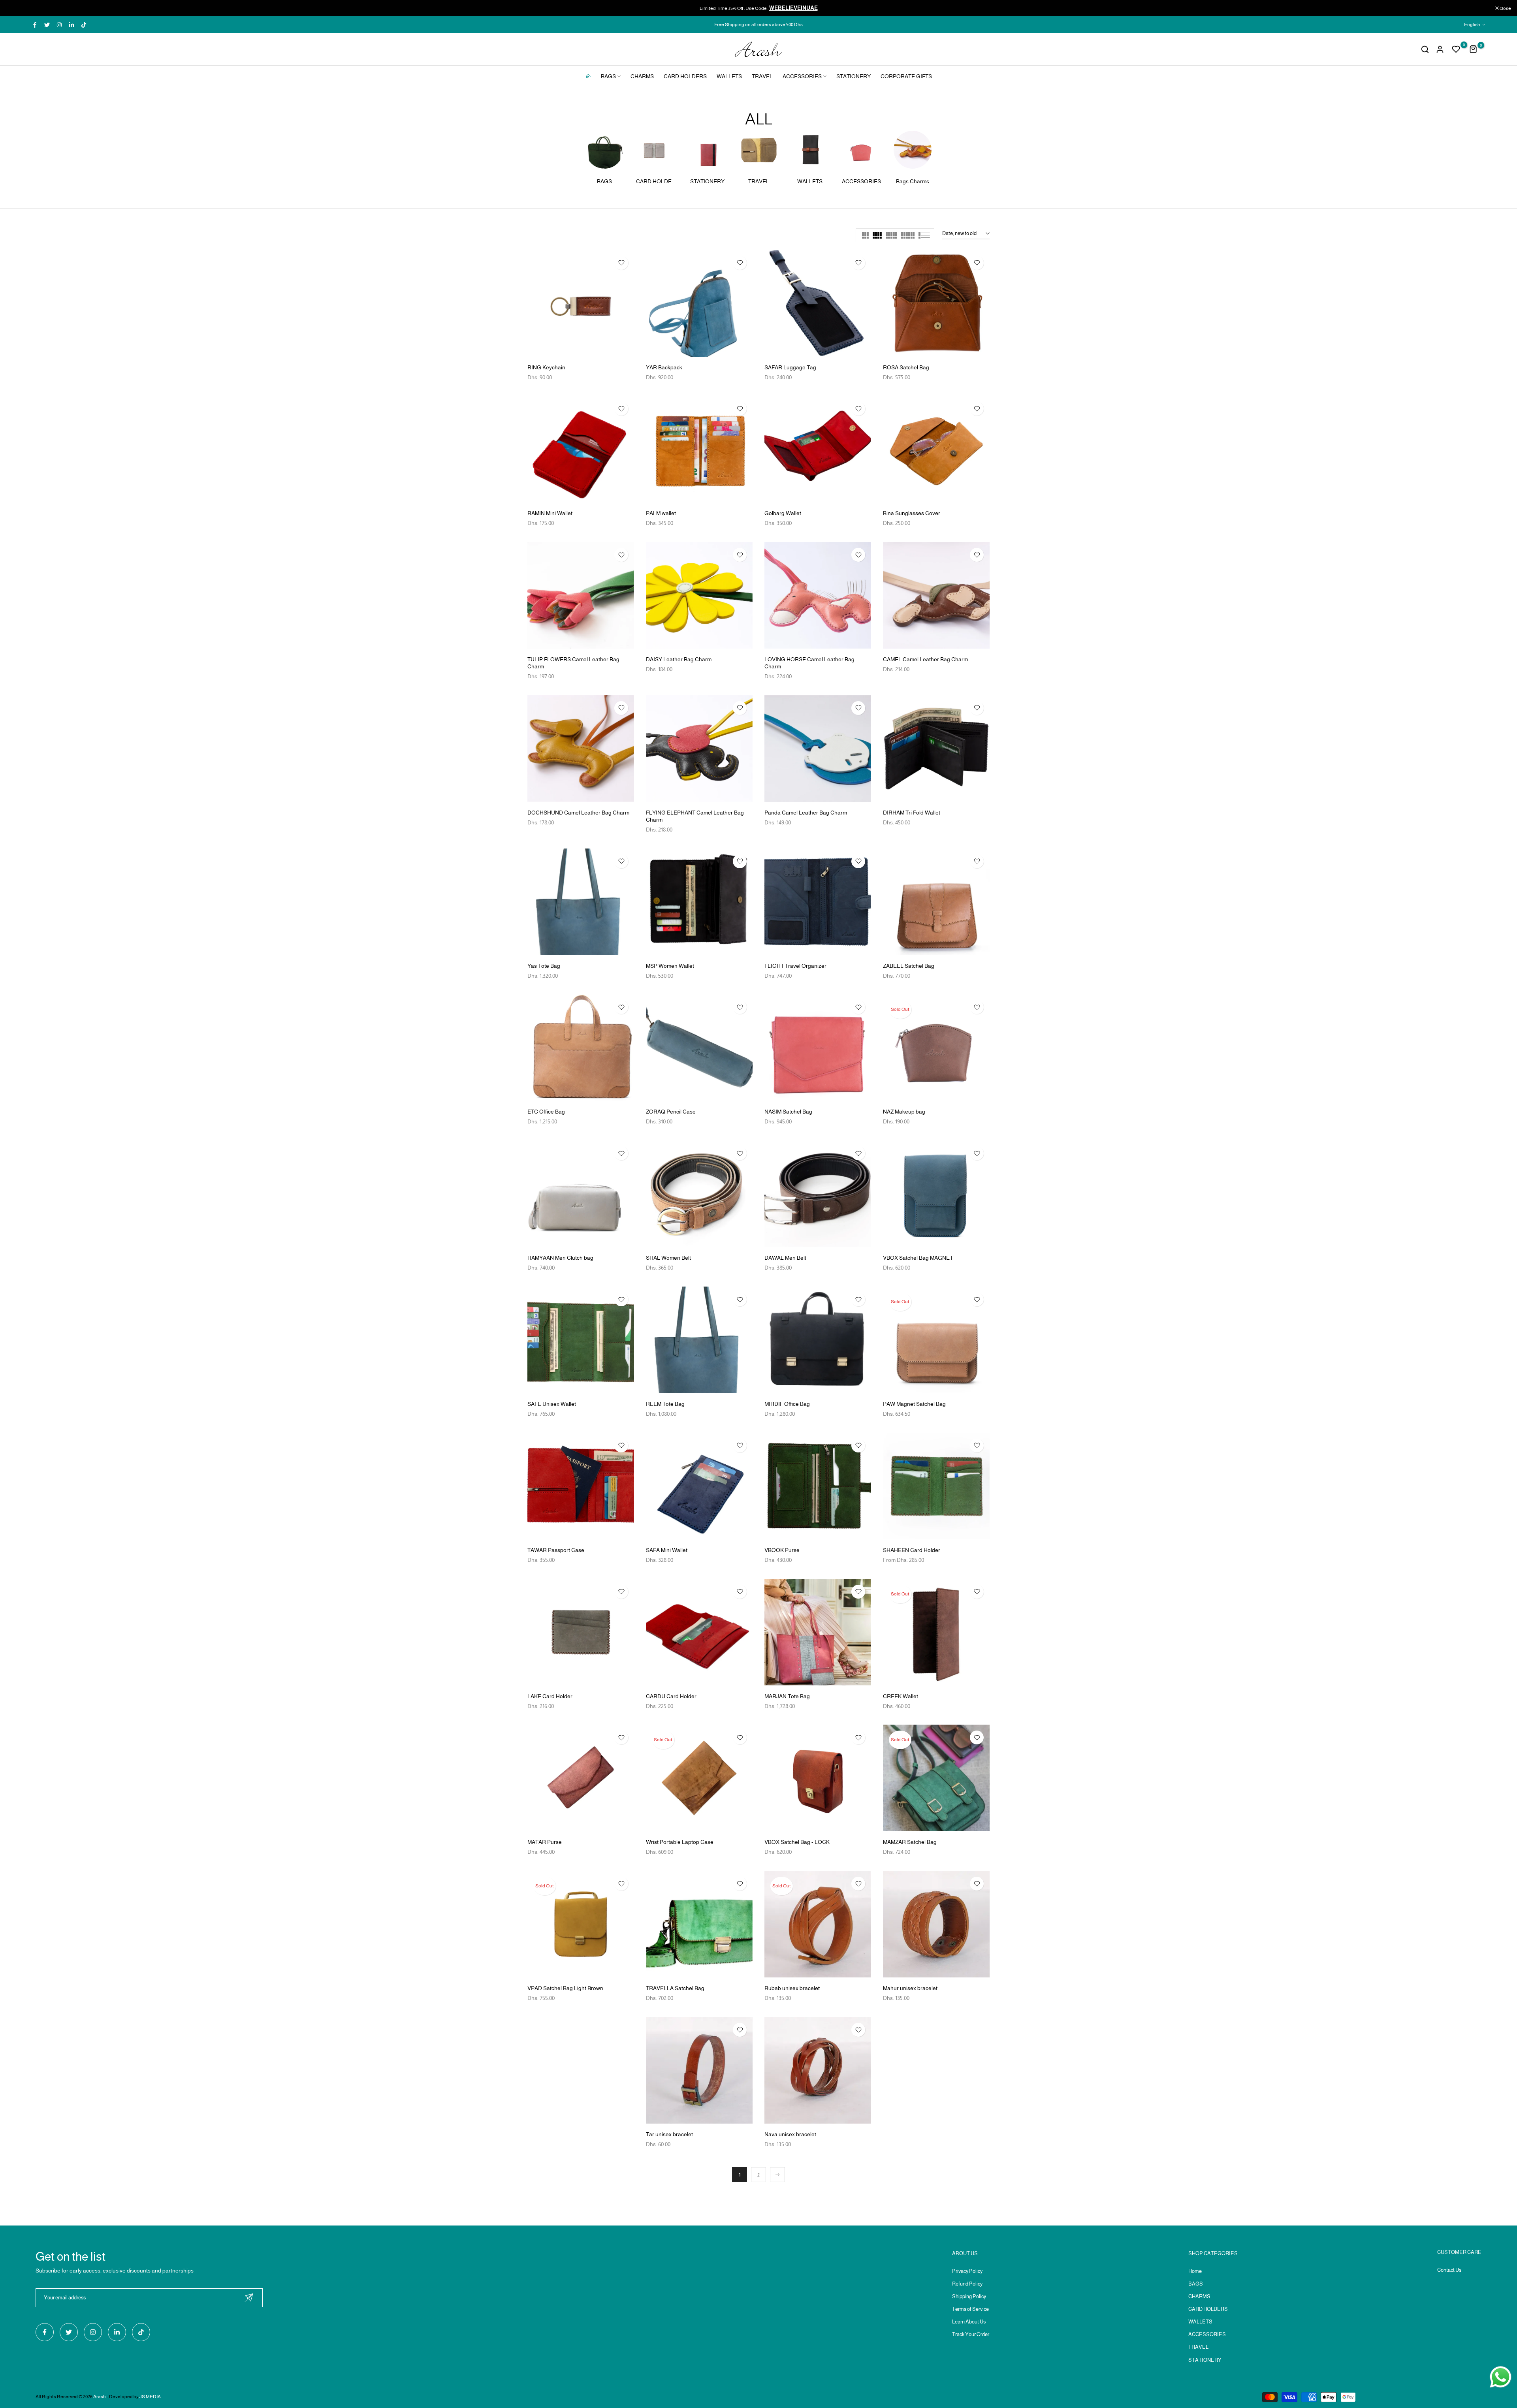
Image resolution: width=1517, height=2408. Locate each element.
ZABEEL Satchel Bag (909, 966)
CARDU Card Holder (671, 1696)
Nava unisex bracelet (790, 2134)
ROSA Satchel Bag (906, 367)
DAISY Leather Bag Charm (679, 659)
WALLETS (729, 76)
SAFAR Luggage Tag (790, 367)
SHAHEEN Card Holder (912, 1550)
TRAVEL (762, 76)
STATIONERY (854, 76)
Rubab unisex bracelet (792, 1988)
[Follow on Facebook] (35, 25)
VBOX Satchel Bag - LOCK (797, 1842)
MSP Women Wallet (670, 966)
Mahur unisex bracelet (910, 1988)
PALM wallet (661, 513)
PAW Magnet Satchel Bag (914, 1404)
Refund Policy (967, 2284)
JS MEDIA (150, 2397)
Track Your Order (971, 2334)
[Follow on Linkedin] (72, 25)
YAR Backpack (664, 367)
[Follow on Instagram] (59, 25)
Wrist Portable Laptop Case (680, 1842)
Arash (100, 2397)
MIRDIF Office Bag (787, 1404)
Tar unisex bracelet (669, 2134)
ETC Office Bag (546, 1112)
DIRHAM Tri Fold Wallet (912, 813)
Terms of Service (970, 2309)
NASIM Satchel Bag (788, 1112)
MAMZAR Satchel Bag (910, 1842)
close (16, 8)
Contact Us (1449, 2270)
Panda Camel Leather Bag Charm (806, 813)
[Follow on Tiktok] (84, 25)
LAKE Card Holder (550, 1696)
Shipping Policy (969, 2296)
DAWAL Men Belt (785, 1258)
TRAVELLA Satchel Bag (675, 1988)
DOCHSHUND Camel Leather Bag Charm (578, 813)
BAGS (608, 76)
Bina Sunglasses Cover (912, 513)
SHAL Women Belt (668, 1258)
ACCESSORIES (802, 76)
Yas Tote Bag (544, 966)
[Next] (777, 2175)
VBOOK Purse (782, 1550)
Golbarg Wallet (783, 513)
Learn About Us (969, 2322)
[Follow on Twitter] (47, 25)
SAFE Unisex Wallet (552, 1404)
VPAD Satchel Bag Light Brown (565, 1988)
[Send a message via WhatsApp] (1501, 2377)
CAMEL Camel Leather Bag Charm (925, 659)
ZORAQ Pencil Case (671, 1112)
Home (1195, 2271)
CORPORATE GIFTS (906, 76)
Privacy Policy (967, 2271)
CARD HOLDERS (685, 76)
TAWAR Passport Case (556, 1550)
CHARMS (642, 76)
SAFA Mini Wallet (667, 1550)
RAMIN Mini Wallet (550, 513)
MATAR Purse (545, 1842)
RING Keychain (546, 367)
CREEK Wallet (901, 1696)
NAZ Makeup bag (904, 1112)
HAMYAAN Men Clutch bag (560, 1258)
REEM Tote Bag (665, 1404)
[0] (1456, 49)
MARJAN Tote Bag (787, 1696)
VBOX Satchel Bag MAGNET (918, 1258)
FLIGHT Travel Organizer (795, 966)
